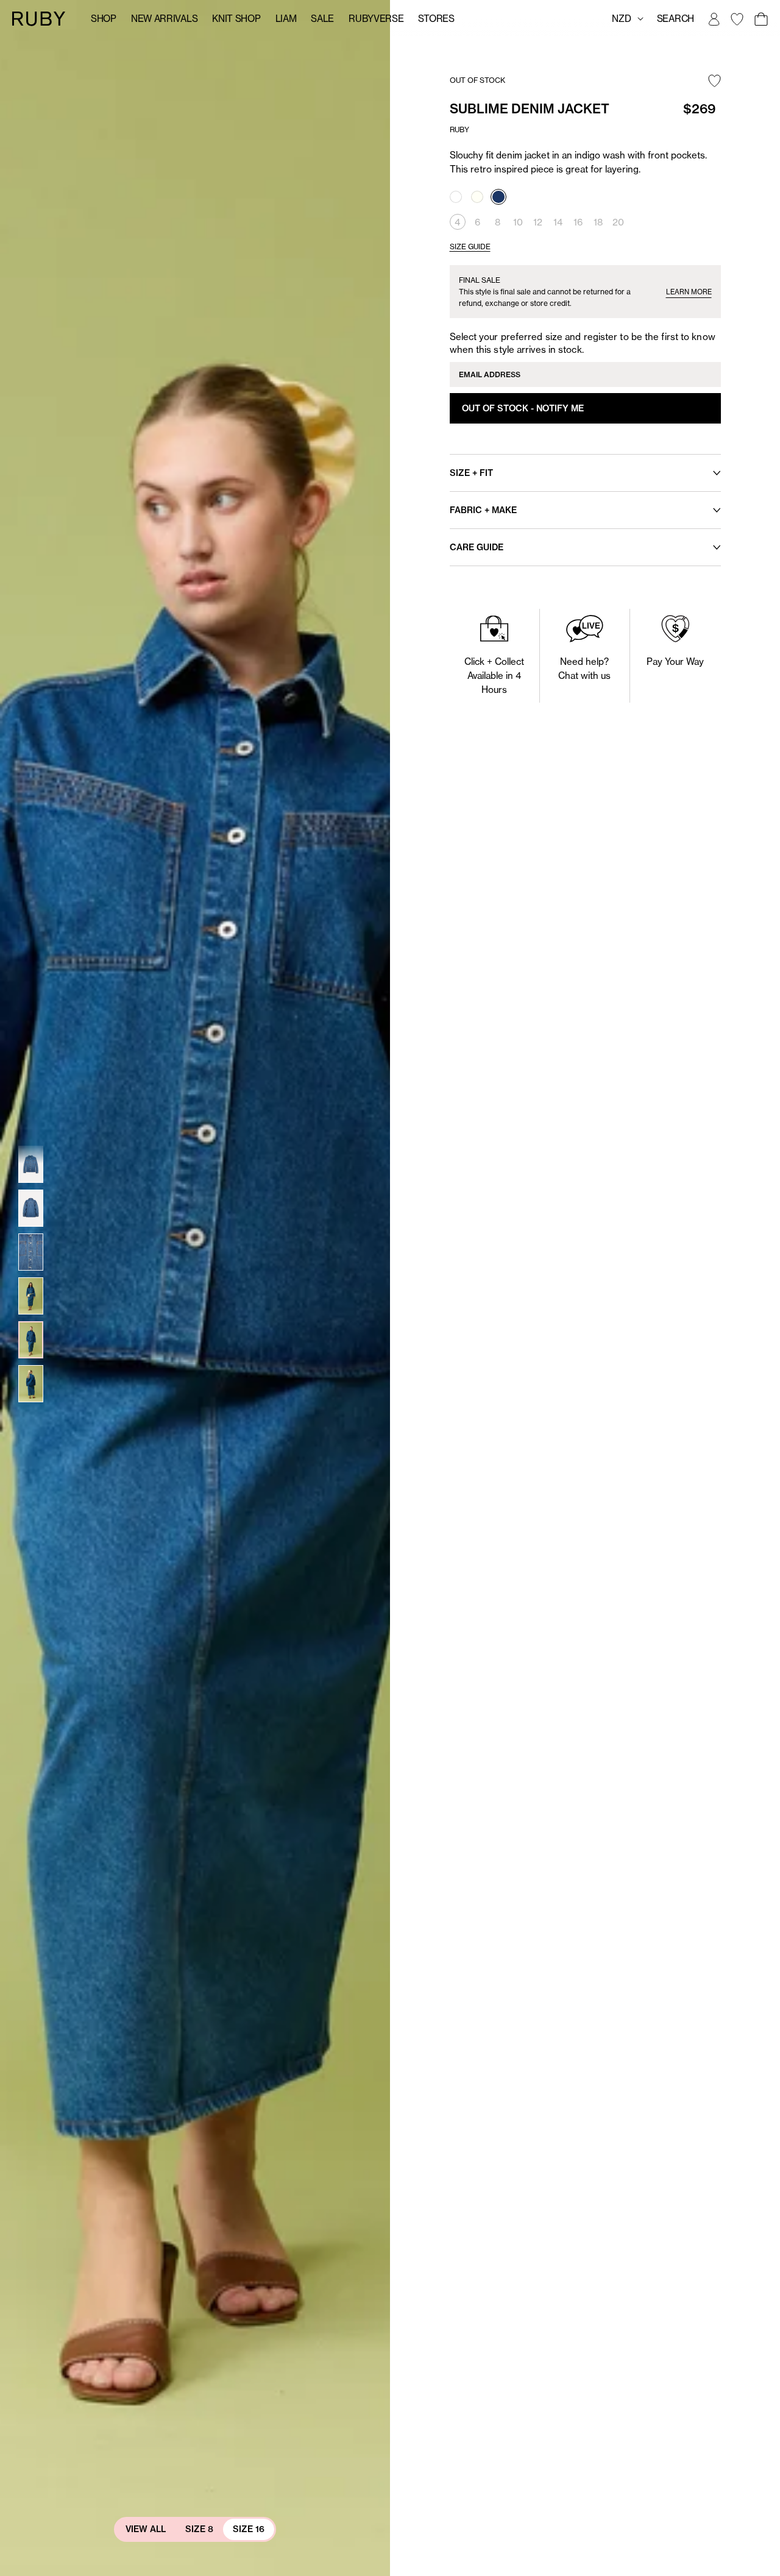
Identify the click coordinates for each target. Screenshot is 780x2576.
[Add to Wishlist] (714, 82)
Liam (286, 19)
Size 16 (249, 2529)
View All (146, 2529)
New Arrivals (164, 19)
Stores (436, 19)
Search (675, 19)
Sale (322, 19)
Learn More (689, 292)
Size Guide (470, 247)
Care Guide (477, 547)
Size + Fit (471, 473)
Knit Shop (236, 19)
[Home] (39, 18)
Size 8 (199, 2529)
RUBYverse (376, 19)
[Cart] (760, 19)
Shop (104, 19)
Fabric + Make (483, 510)
